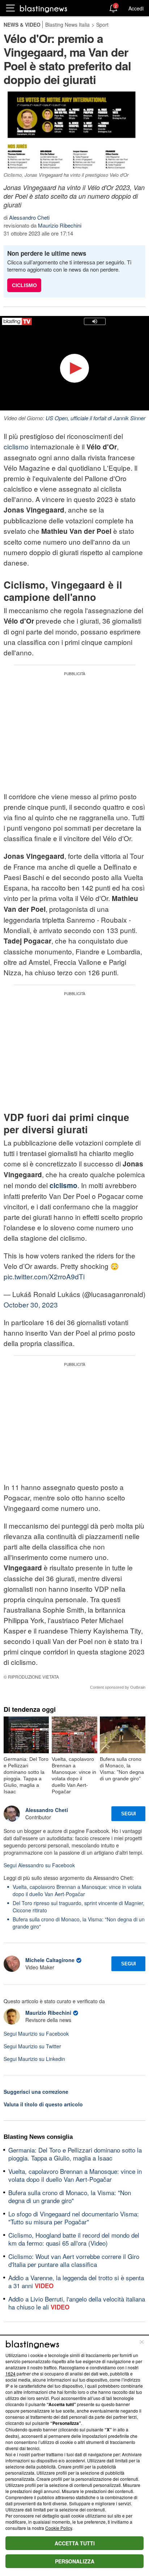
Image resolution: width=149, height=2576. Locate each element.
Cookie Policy (59, 2528)
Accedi (136, 8)
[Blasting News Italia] (44, 8)
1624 (10, 2373)
